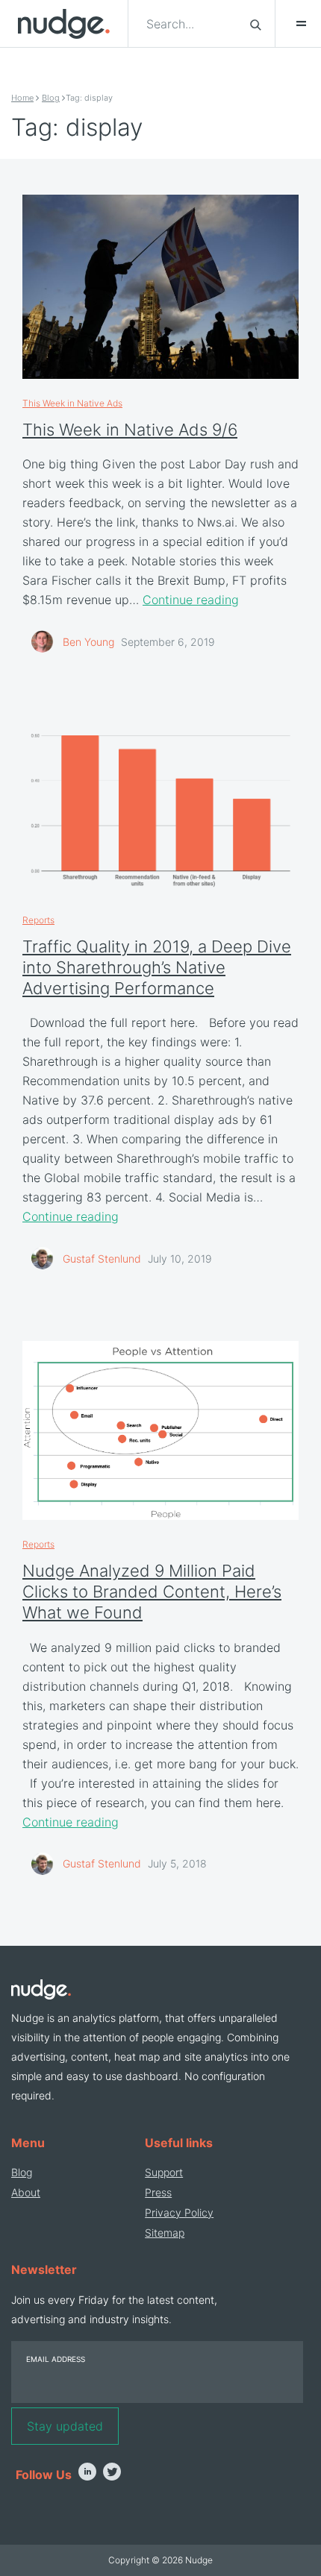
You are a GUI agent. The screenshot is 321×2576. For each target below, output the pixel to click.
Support (164, 2172)
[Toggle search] (256, 24)
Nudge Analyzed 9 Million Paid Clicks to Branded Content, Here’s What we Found (152, 1592)
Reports (38, 920)
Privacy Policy (179, 2212)
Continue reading (191, 600)
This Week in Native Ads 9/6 (130, 430)
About (26, 2192)
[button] (294, 24)
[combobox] (189, 24)
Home (22, 98)
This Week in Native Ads (72, 403)
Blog (51, 98)
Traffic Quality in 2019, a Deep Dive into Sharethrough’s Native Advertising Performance (157, 967)
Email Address (56, 2359)
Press (158, 2192)
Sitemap (165, 2233)
